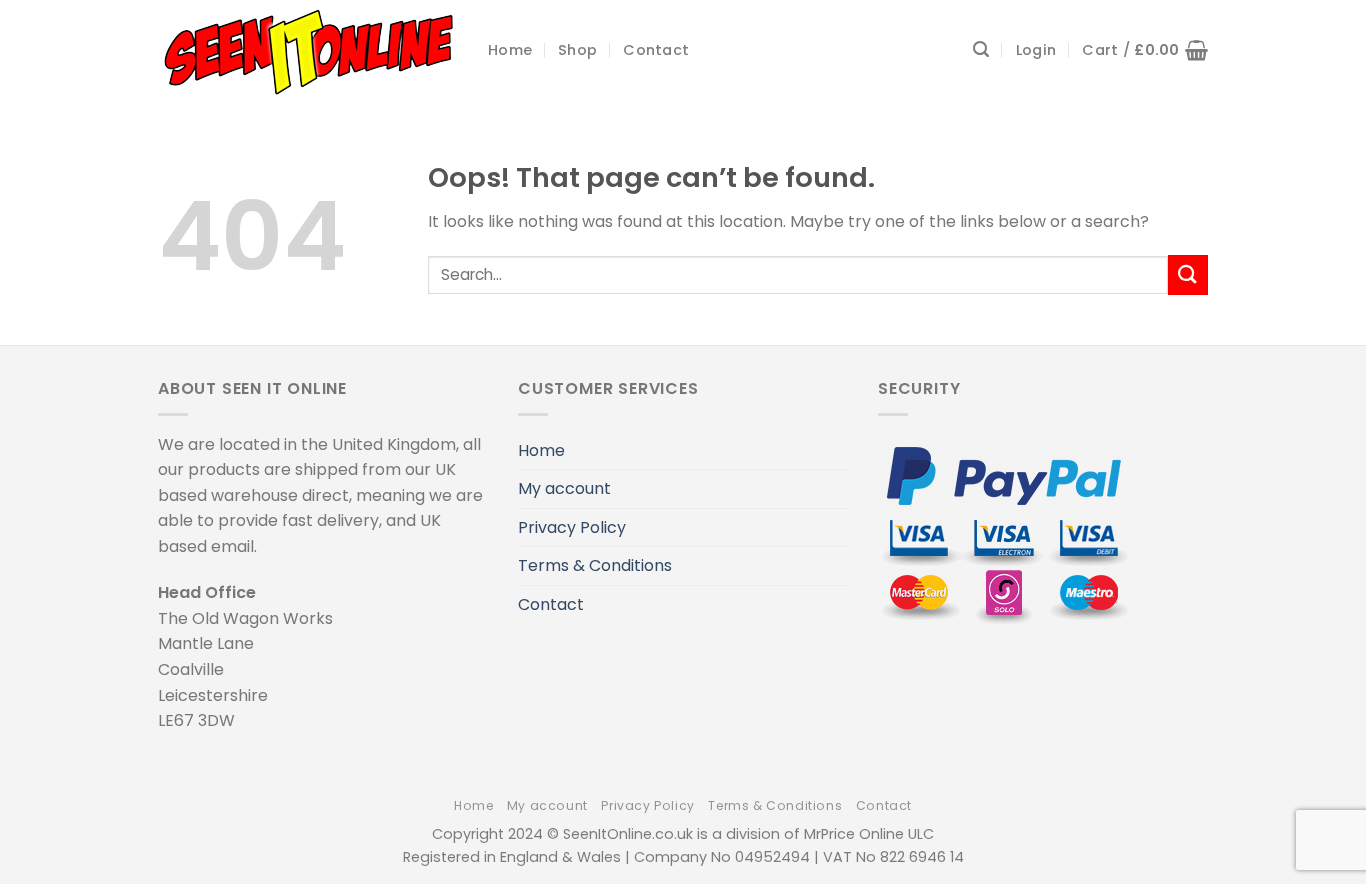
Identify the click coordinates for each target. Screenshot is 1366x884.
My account (564, 488)
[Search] (981, 49)
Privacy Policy (572, 527)
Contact (656, 50)
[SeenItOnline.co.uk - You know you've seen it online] (308, 50)
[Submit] (1188, 274)
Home (510, 50)
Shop (577, 50)
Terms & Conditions (595, 565)
